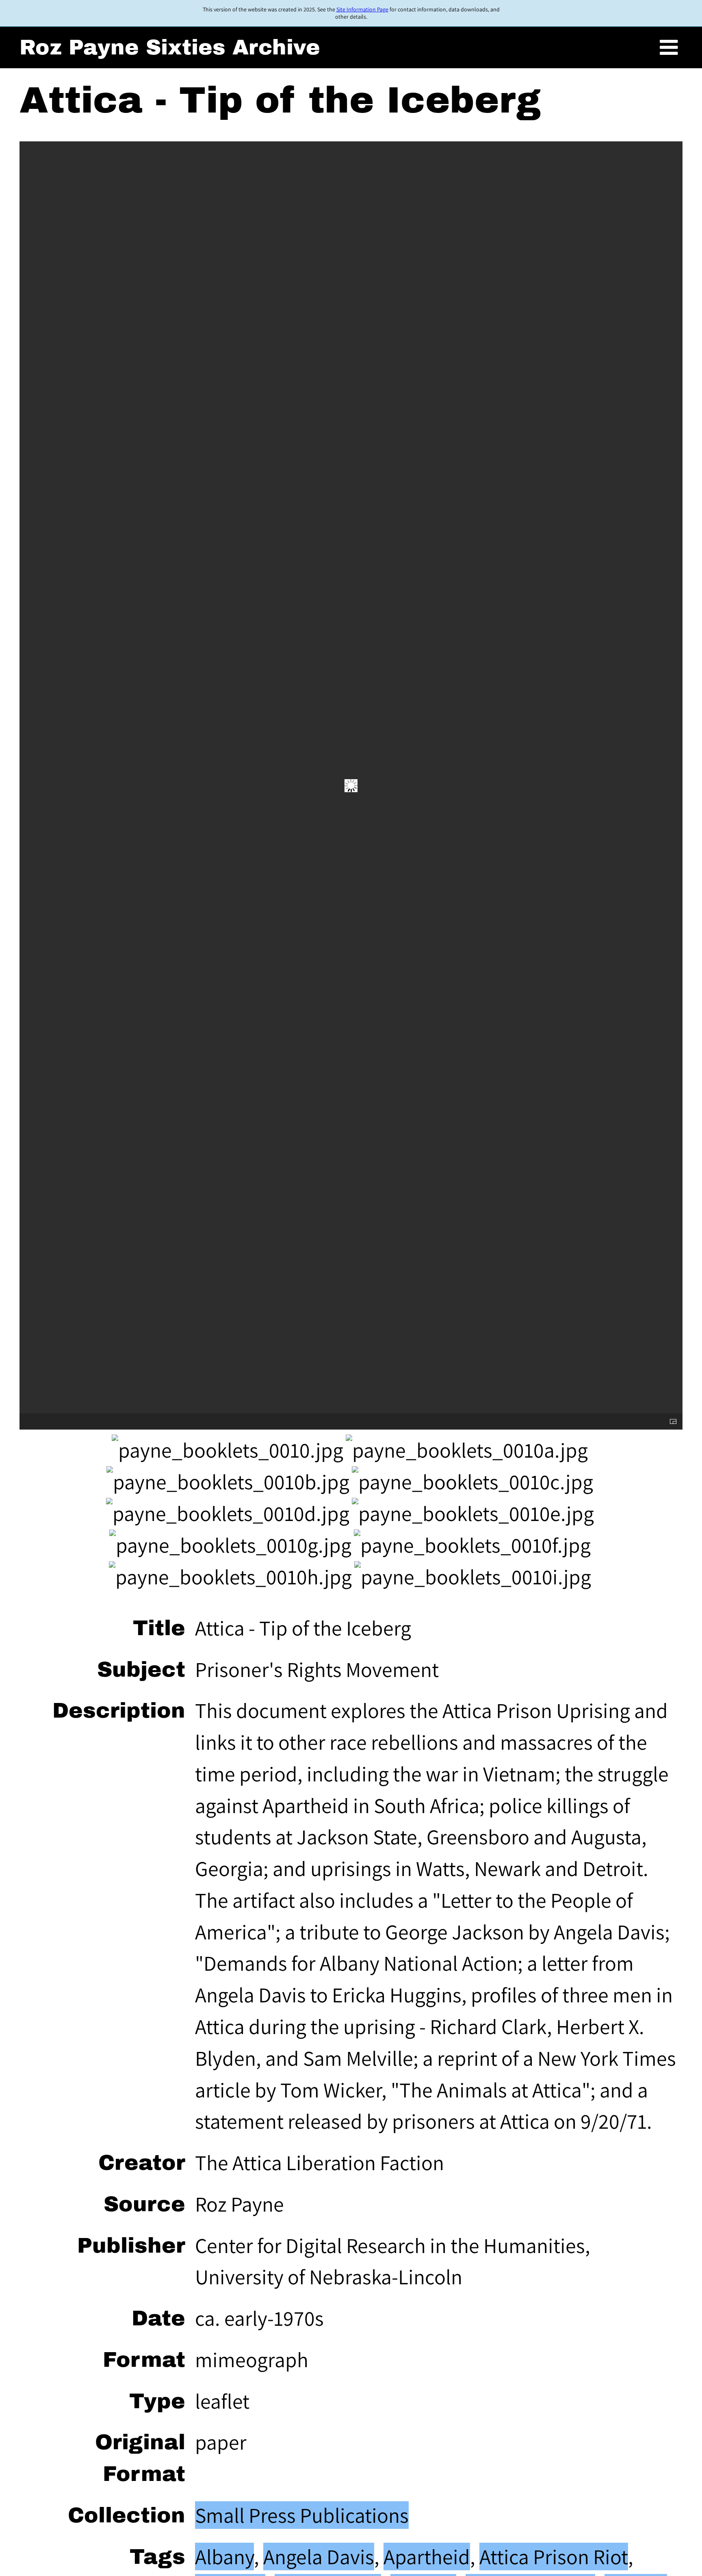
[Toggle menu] (669, 48)
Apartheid (427, 2557)
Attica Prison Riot (554, 2557)
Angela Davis (319, 2557)
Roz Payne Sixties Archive (170, 47)
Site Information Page (362, 9)
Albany (224, 2557)
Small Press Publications (302, 2515)
